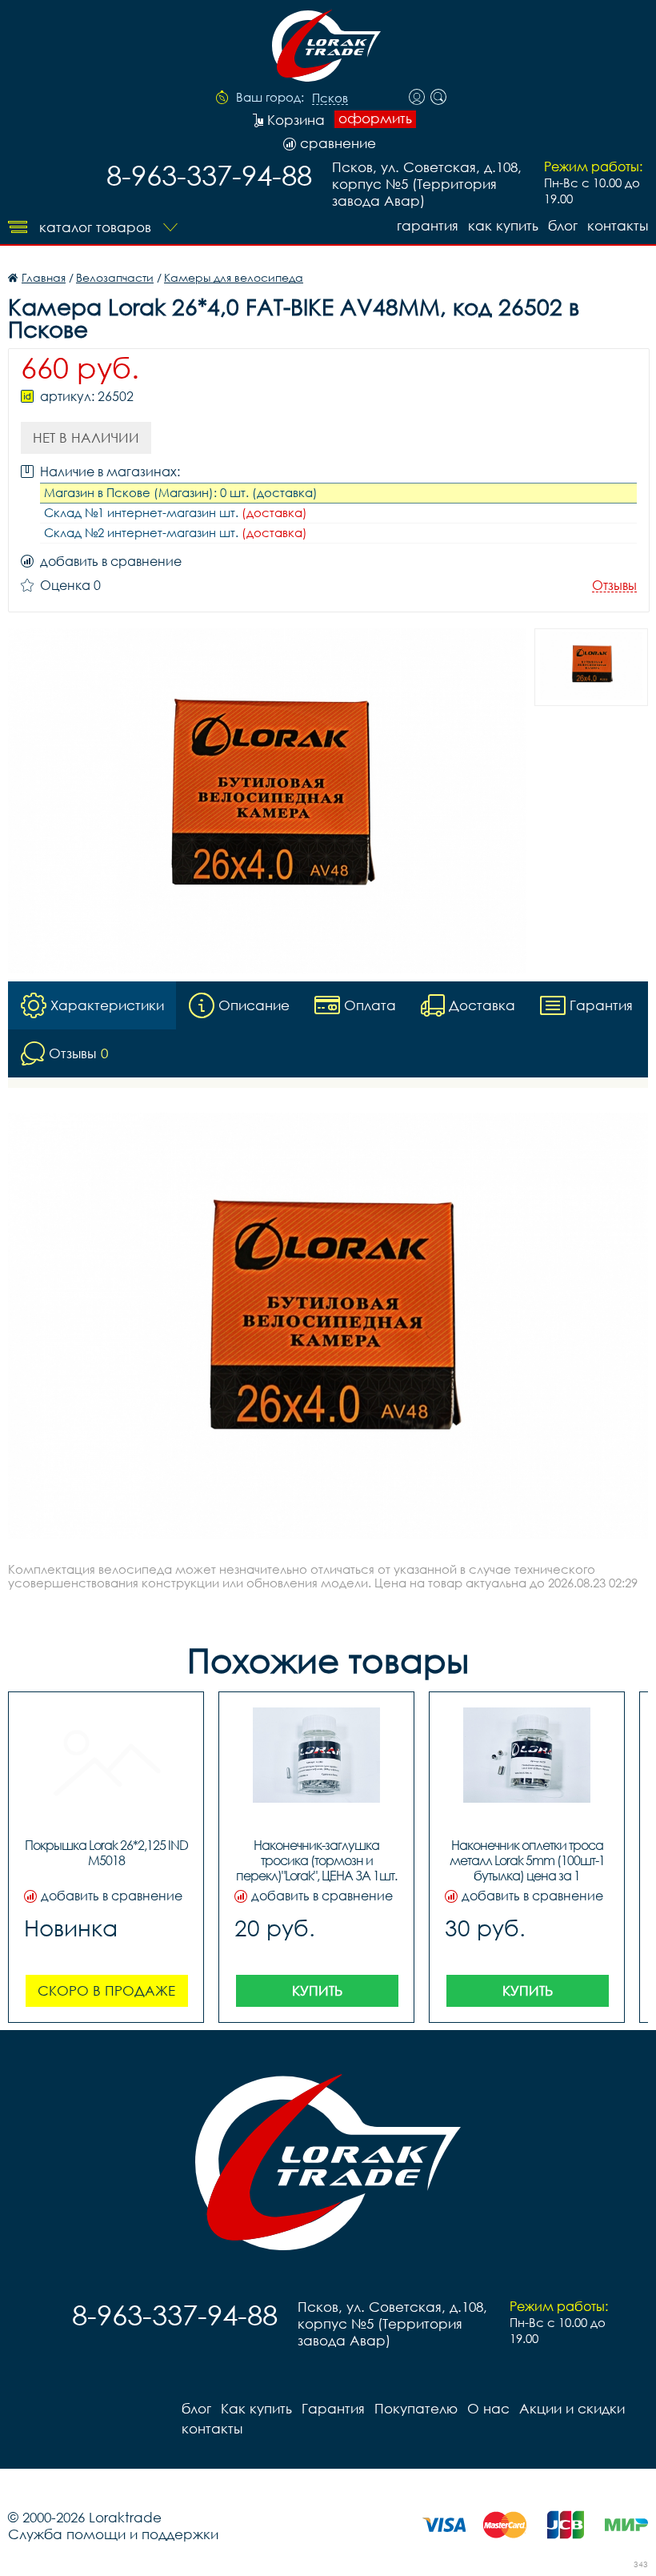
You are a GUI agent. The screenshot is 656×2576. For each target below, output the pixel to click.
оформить (375, 118)
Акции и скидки (572, 2408)
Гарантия (428, 225)
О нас (488, 2408)
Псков (330, 98)
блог (563, 225)
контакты (618, 225)
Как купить (503, 225)
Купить (317, 1990)
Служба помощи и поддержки (113, 2534)
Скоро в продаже (106, 1990)
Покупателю (416, 2408)
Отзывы (614, 586)
